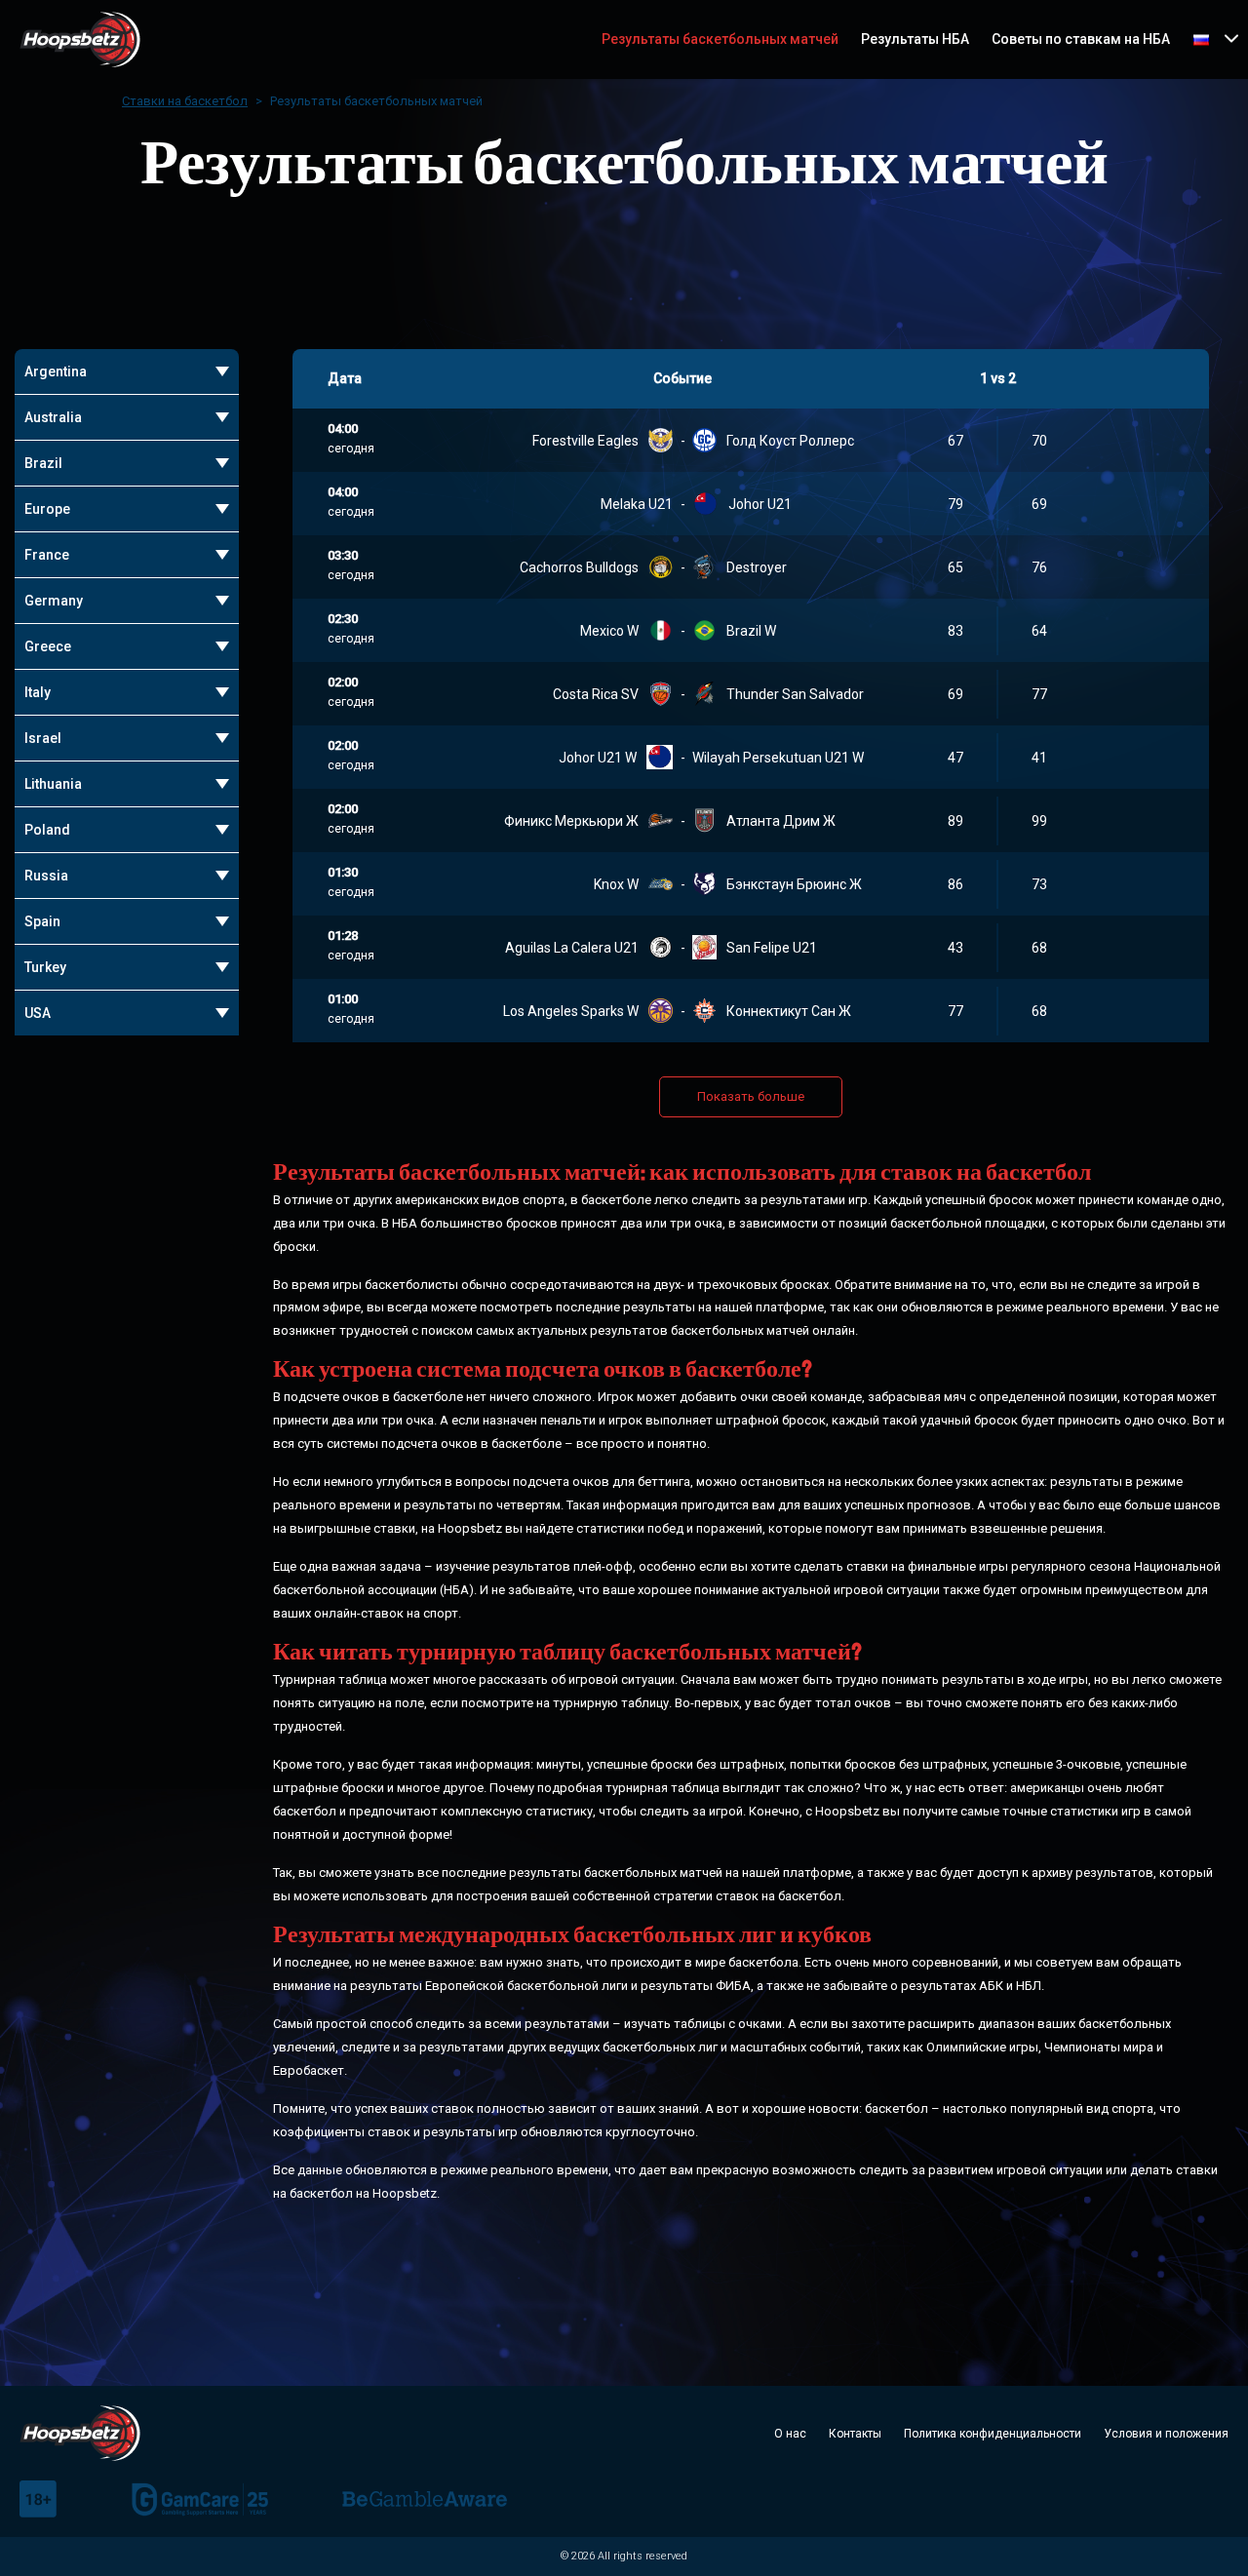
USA (38, 1013)
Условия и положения (1166, 2434)
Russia (46, 876)
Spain (42, 921)
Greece (48, 646)
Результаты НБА (915, 39)
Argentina (56, 371)
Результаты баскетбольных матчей (720, 39)
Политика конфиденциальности (993, 2434)
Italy (38, 692)
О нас (790, 2434)
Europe (47, 509)
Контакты (855, 2434)
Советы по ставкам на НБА (1081, 39)
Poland (47, 830)
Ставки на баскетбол (185, 101)
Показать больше (751, 1096)
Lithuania (53, 784)
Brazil (43, 463)
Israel (43, 738)
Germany (54, 601)
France (47, 555)
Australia (53, 417)
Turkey (45, 967)
